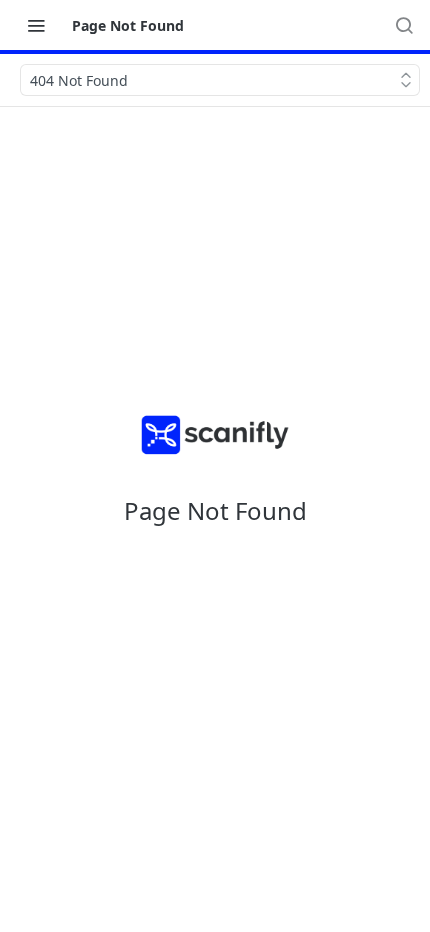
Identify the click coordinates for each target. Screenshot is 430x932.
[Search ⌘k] (404, 25)
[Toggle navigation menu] (36, 25)
